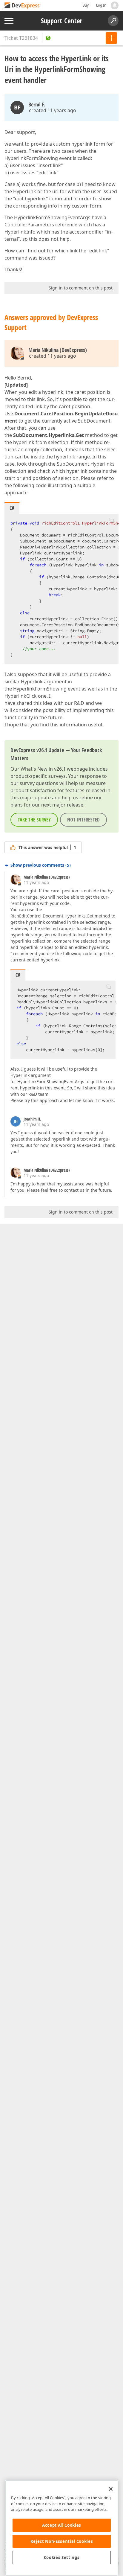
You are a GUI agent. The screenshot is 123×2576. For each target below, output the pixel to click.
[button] (112, 520)
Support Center (62, 21)
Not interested (83, 820)
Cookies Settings (62, 2557)
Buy (86, 5)
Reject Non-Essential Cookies (62, 2541)
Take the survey (34, 820)
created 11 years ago (53, 110)
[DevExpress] (23, 6)
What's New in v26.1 (43, 769)
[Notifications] (115, 5)
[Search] (113, 21)
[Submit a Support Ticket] (111, 38)
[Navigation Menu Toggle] (9, 21)
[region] (62, 2528)
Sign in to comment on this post (81, 288)
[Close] (111, 2489)
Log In (101, 5)
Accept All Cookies (62, 2525)
